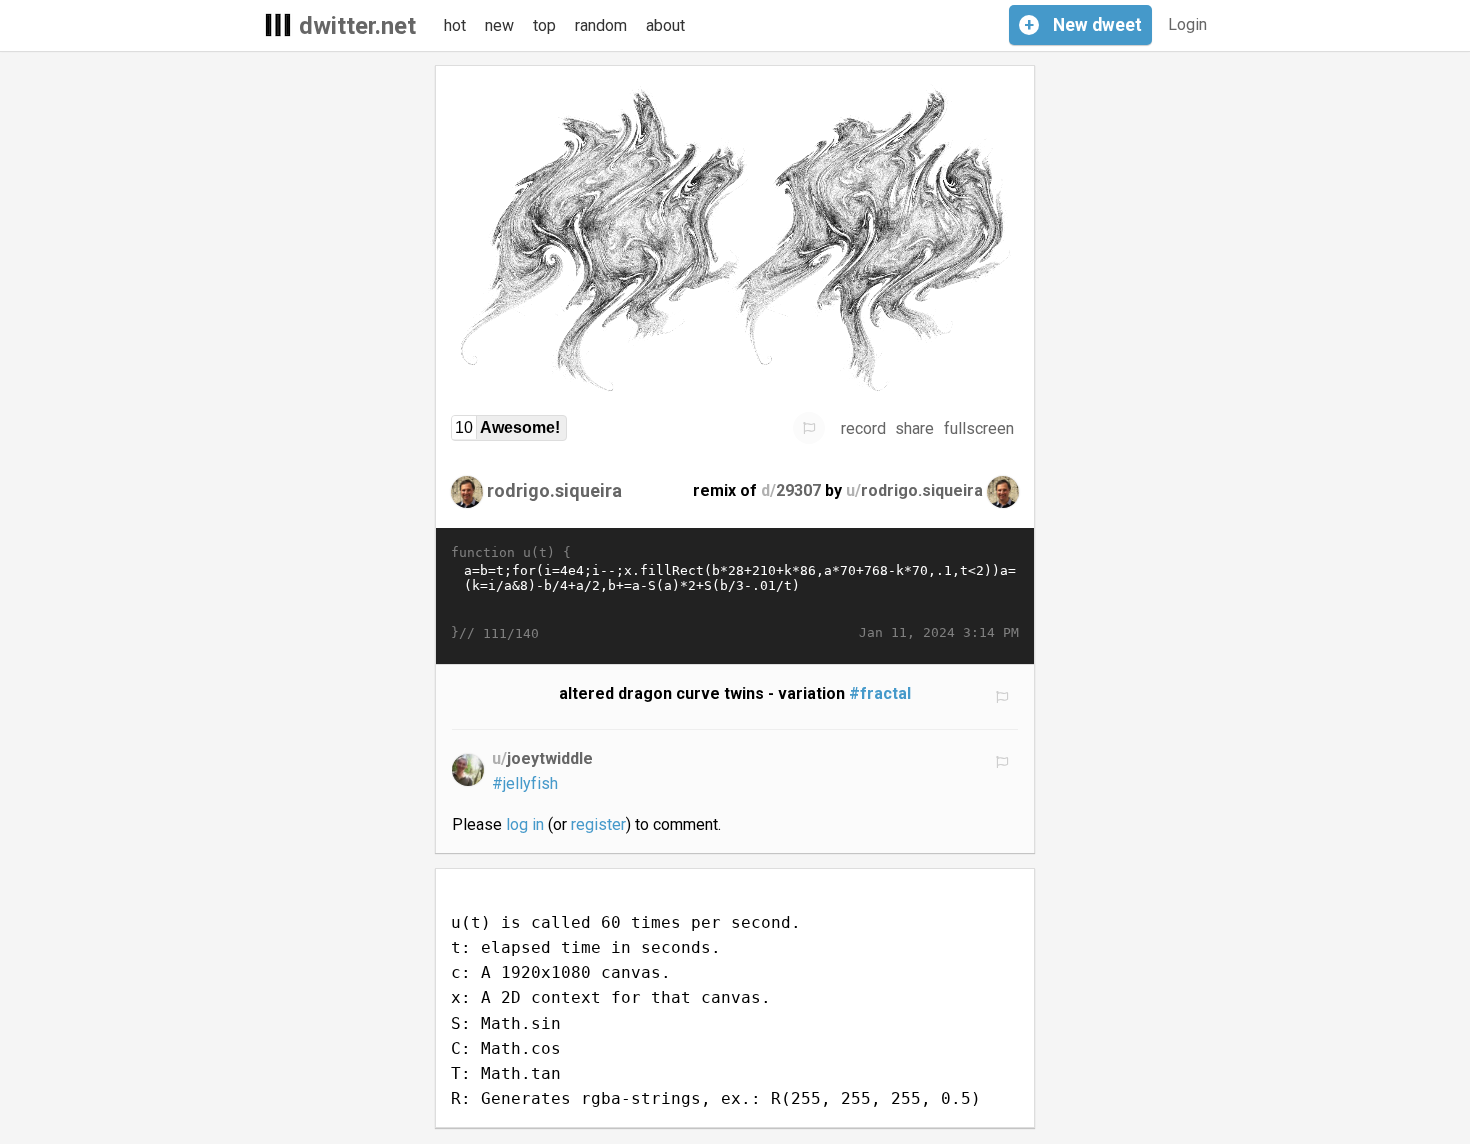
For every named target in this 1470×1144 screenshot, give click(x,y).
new (499, 25)
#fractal (880, 693)
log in (525, 824)
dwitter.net (357, 26)
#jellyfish (525, 783)
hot (455, 25)
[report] (809, 428)
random (601, 25)
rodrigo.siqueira (554, 490)
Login (1187, 24)
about (665, 25)
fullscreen (979, 428)
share (914, 428)
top (544, 25)
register (598, 824)
